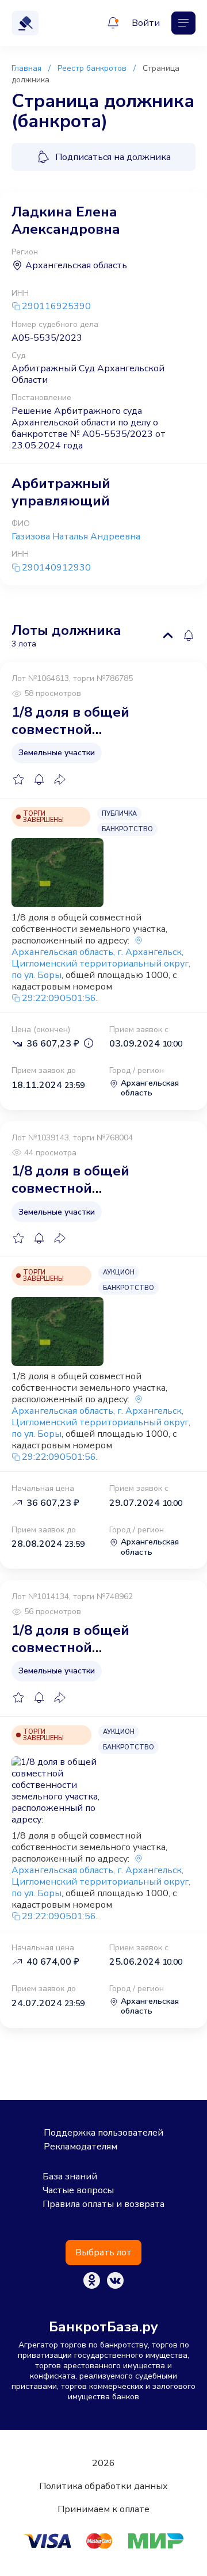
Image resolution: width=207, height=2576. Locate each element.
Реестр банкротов (92, 68)
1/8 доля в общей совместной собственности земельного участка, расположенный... (82, 721)
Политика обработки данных (103, 2486)
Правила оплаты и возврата (103, 2204)
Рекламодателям (80, 2147)
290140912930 (56, 568)
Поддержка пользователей (103, 2133)
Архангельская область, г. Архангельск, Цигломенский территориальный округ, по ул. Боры (101, 964)
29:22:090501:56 (59, 998)
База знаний (70, 2177)
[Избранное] (18, 779)
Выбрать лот (103, 2252)
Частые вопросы (78, 2190)
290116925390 (56, 307)
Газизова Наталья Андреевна (76, 536)
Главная (26, 68)
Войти (146, 23)
